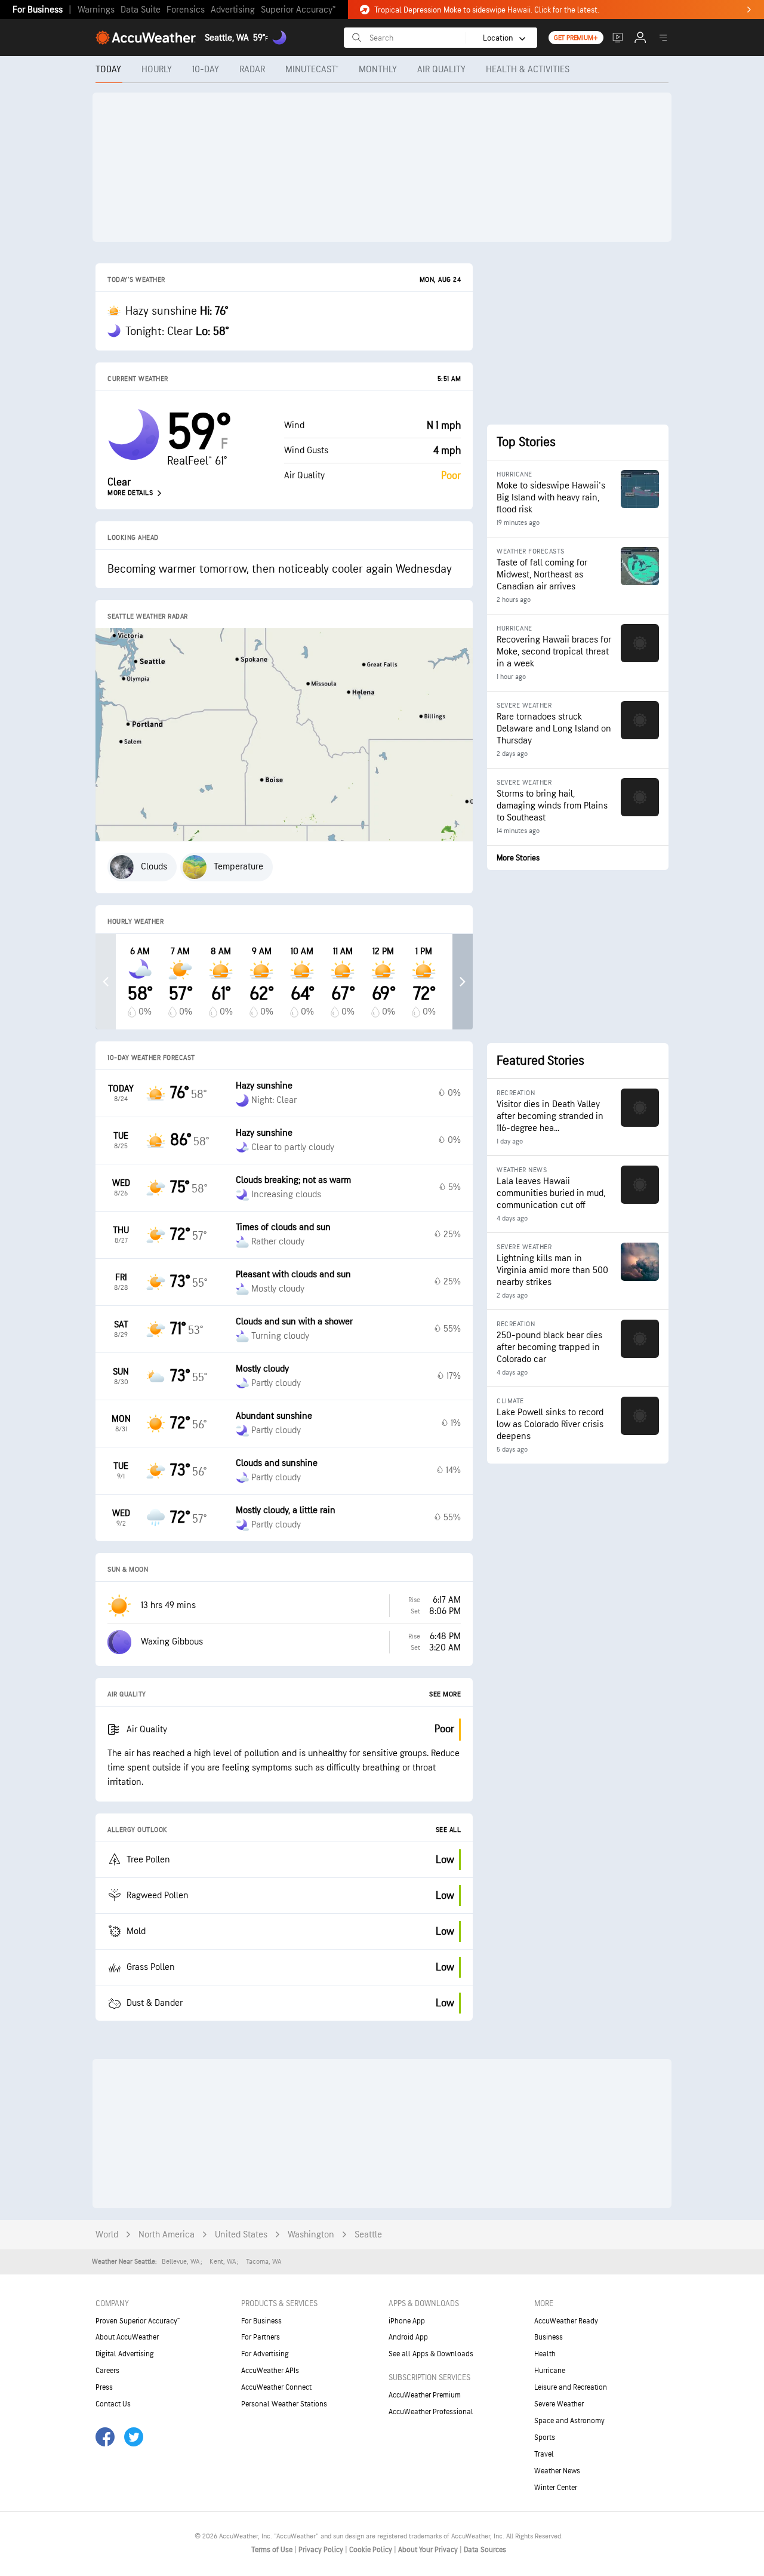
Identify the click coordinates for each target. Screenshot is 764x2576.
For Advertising (265, 2354)
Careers (107, 2371)
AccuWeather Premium (425, 2395)
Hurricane (550, 2371)
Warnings (96, 10)
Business (549, 2337)
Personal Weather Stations (284, 2404)
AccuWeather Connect (276, 2387)
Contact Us (113, 2404)
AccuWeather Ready (566, 2321)
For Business (38, 10)
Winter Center (556, 2488)
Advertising (233, 10)
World (107, 2235)
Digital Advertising (125, 2354)
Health (545, 2354)
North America (167, 2235)
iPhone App (407, 2321)
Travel (544, 2454)
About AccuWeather (127, 2337)
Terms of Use (273, 2550)
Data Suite (141, 10)
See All (449, 1830)
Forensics (186, 10)
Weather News (557, 2471)
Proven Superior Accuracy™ (138, 2321)
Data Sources (485, 2550)
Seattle (368, 2235)
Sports (545, 2437)
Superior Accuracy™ (298, 10)
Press (104, 2387)
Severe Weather (559, 2404)
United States (241, 2235)
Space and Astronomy (569, 2421)
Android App (408, 2337)
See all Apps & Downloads (431, 2354)
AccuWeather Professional (431, 2412)
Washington (311, 2235)
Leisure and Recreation (571, 2387)
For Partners (261, 2337)
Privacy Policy (322, 2550)
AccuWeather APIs (270, 2371)
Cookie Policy (372, 2550)
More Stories (518, 858)
